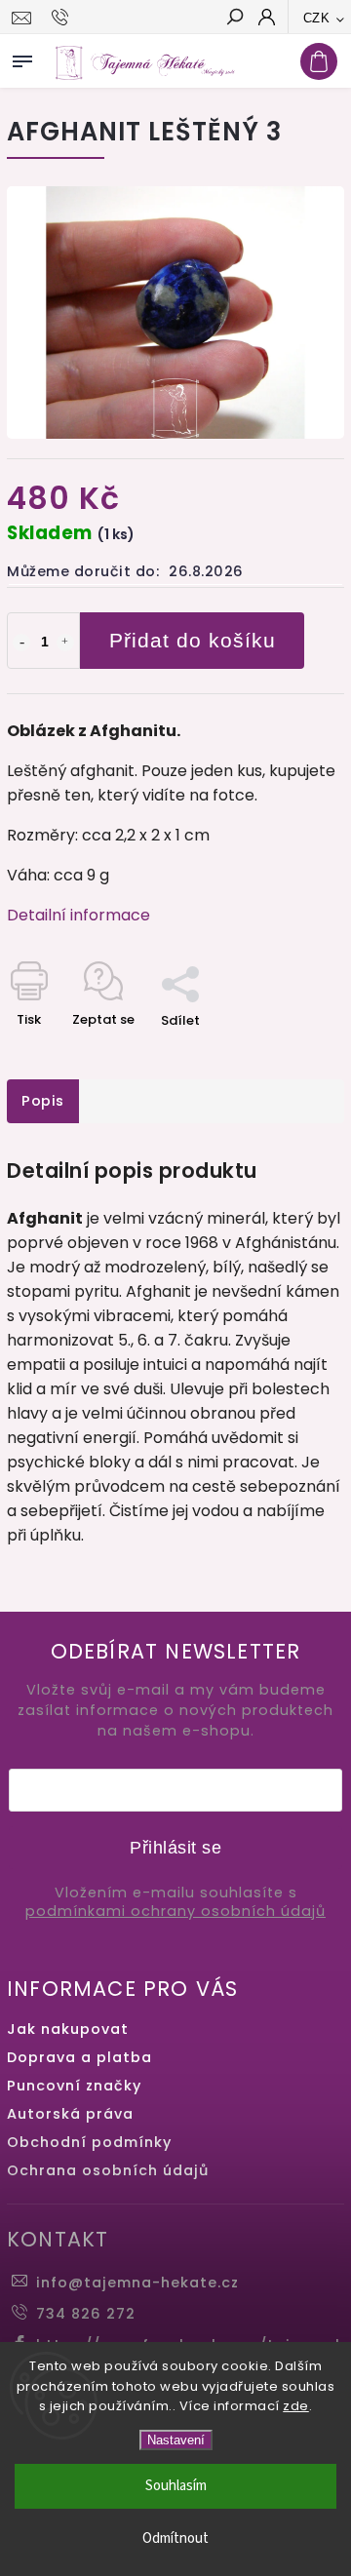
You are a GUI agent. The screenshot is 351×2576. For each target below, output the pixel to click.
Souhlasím (176, 2486)
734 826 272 (86, 2314)
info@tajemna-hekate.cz (137, 2283)
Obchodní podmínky (89, 2142)
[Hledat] (234, 19)
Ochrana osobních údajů (108, 2170)
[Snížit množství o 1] (21, 643)
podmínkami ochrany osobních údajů (175, 1912)
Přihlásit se (175, 1848)
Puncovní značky (74, 2086)
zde (296, 2406)
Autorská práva (70, 2114)
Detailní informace (78, 915)
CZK (317, 18)
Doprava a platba (79, 2057)
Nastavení (176, 2440)
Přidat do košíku (193, 640)
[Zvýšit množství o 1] (65, 643)
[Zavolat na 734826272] (63, 18)
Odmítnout (175, 2538)
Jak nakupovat (68, 2029)
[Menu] (22, 58)
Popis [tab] (43, 1101)
